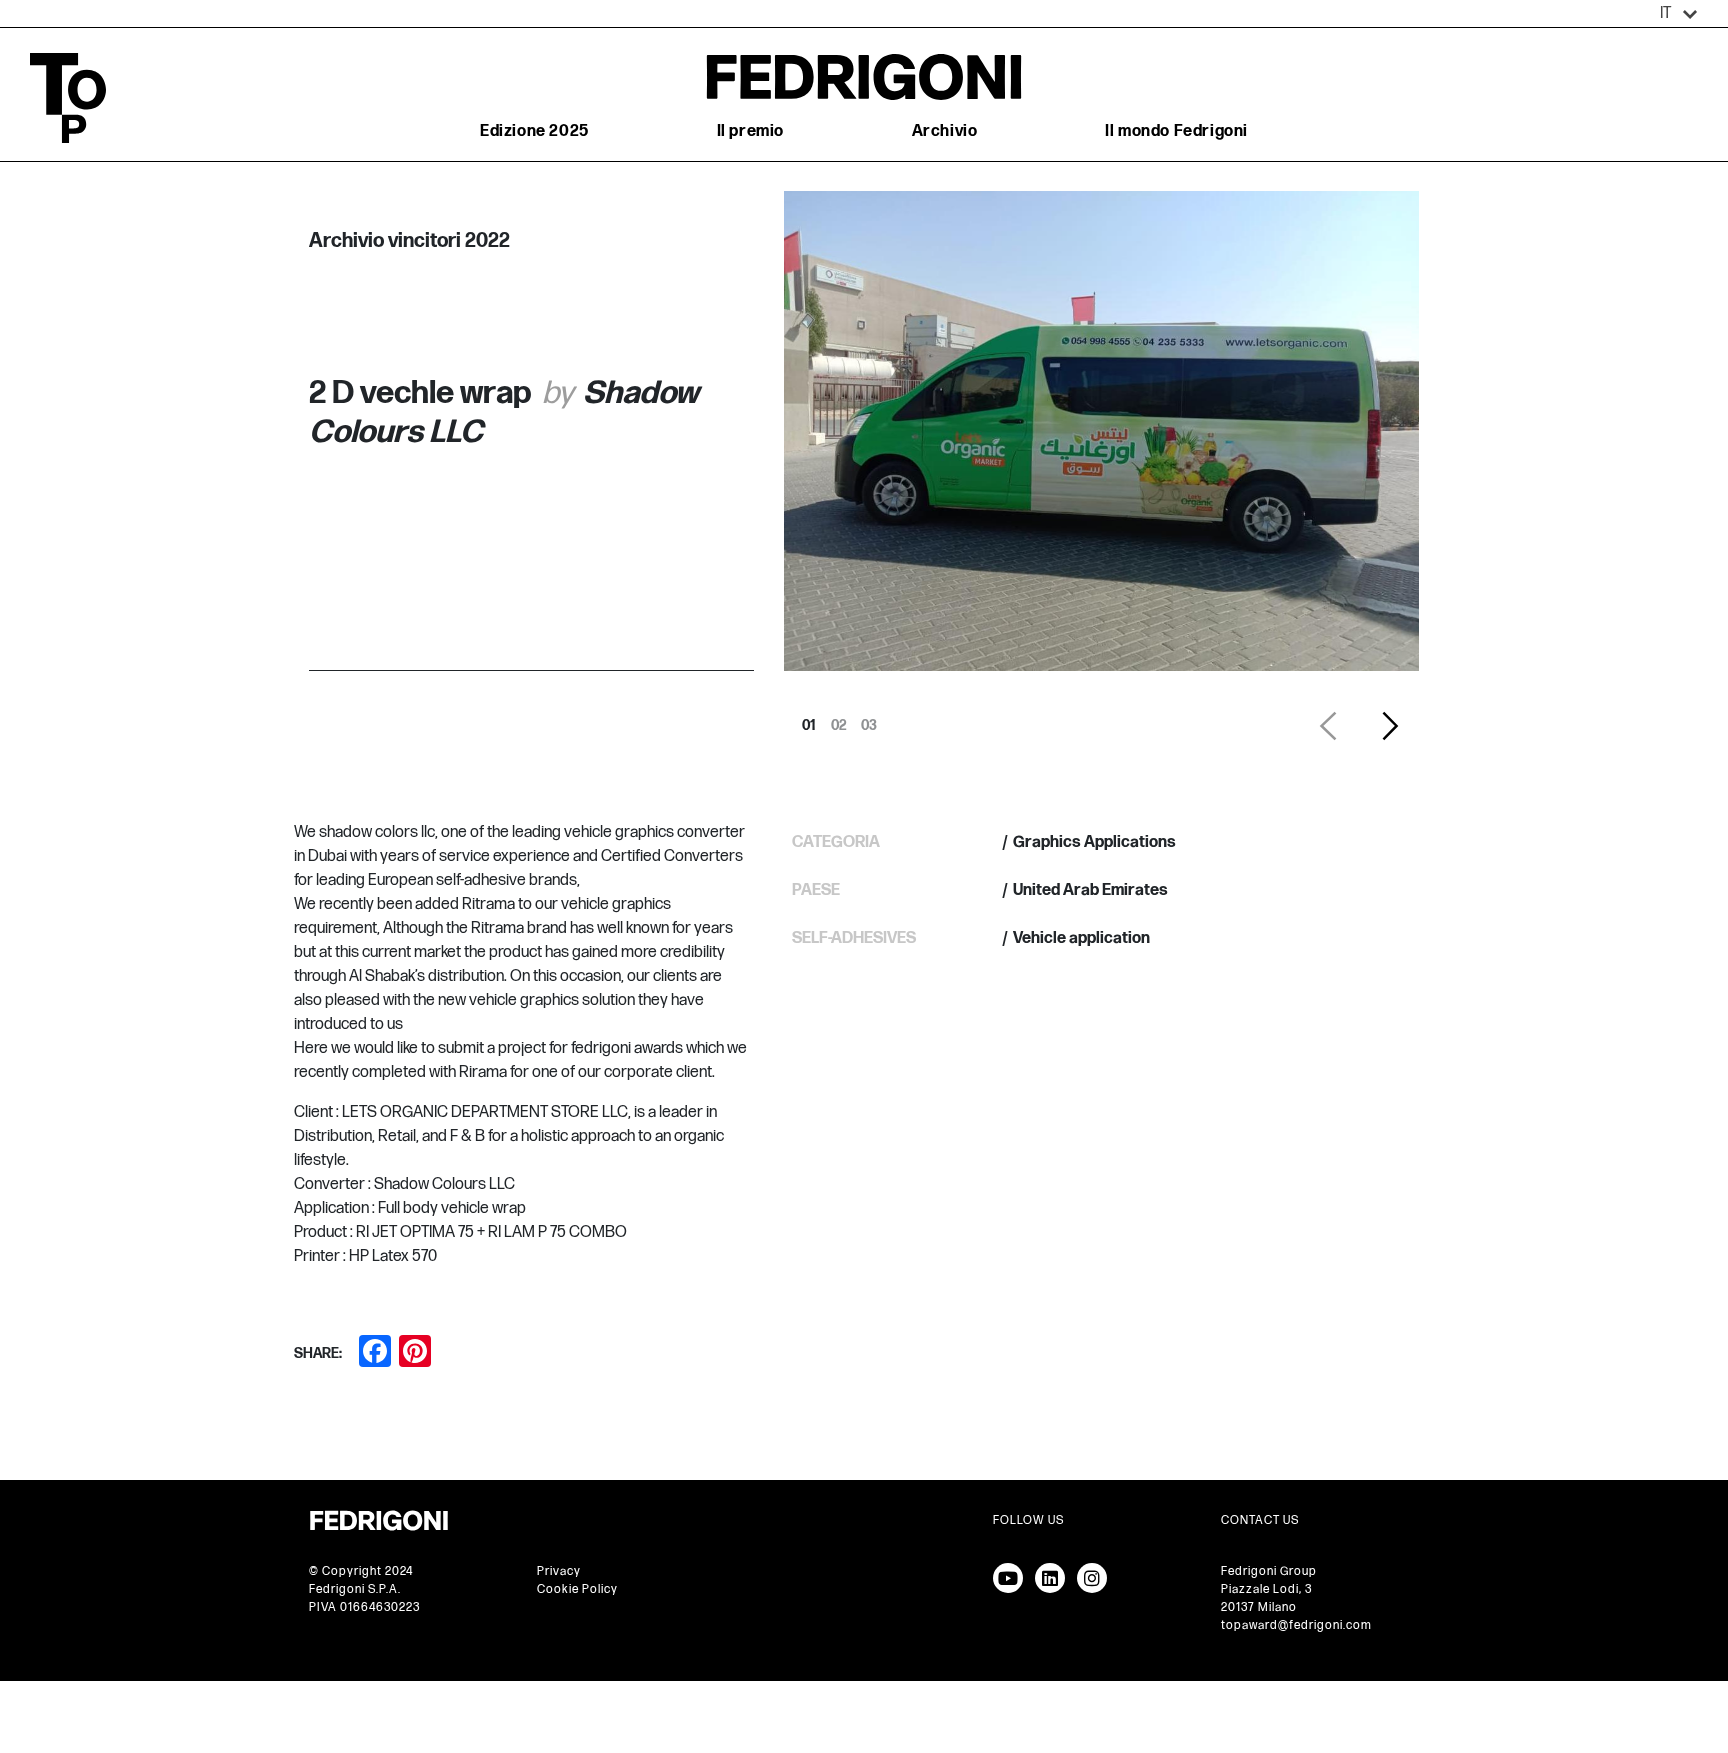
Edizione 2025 (534, 131)
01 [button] (809, 720)
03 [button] (869, 720)
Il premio (750, 131)
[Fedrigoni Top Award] (864, 76)
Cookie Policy (577, 1589)
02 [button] (839, 720)
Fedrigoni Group (1269, 1571)
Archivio (945, 131)
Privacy (559, 1571)
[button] (1679, 14)
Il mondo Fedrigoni (1176, 131)
